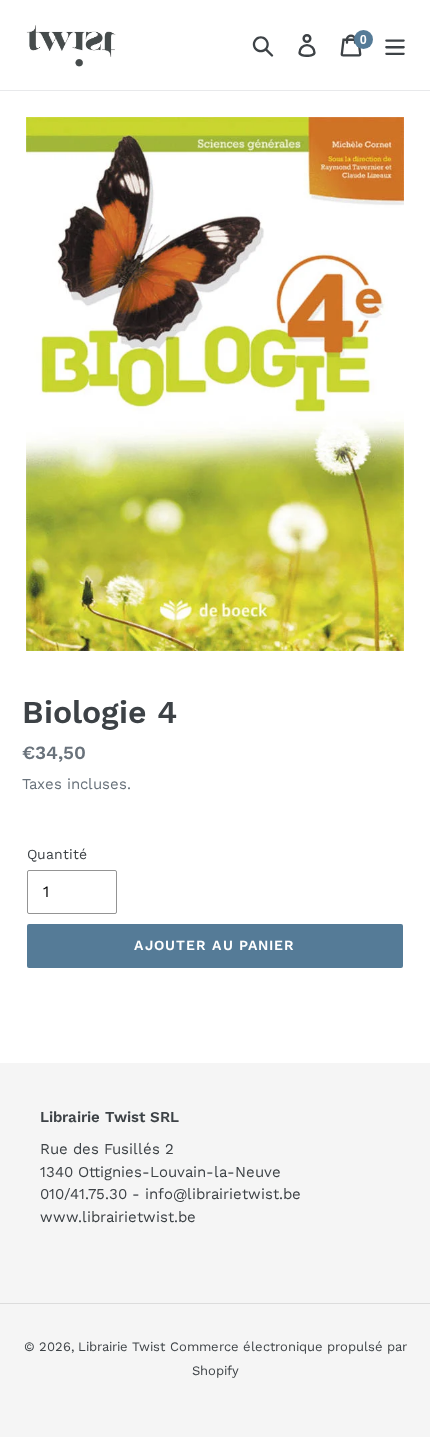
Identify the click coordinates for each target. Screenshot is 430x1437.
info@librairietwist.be (223, 1194)
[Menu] (395, 45)
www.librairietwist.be (118, 1217)
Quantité (57, 854)
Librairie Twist (121, 1346)
